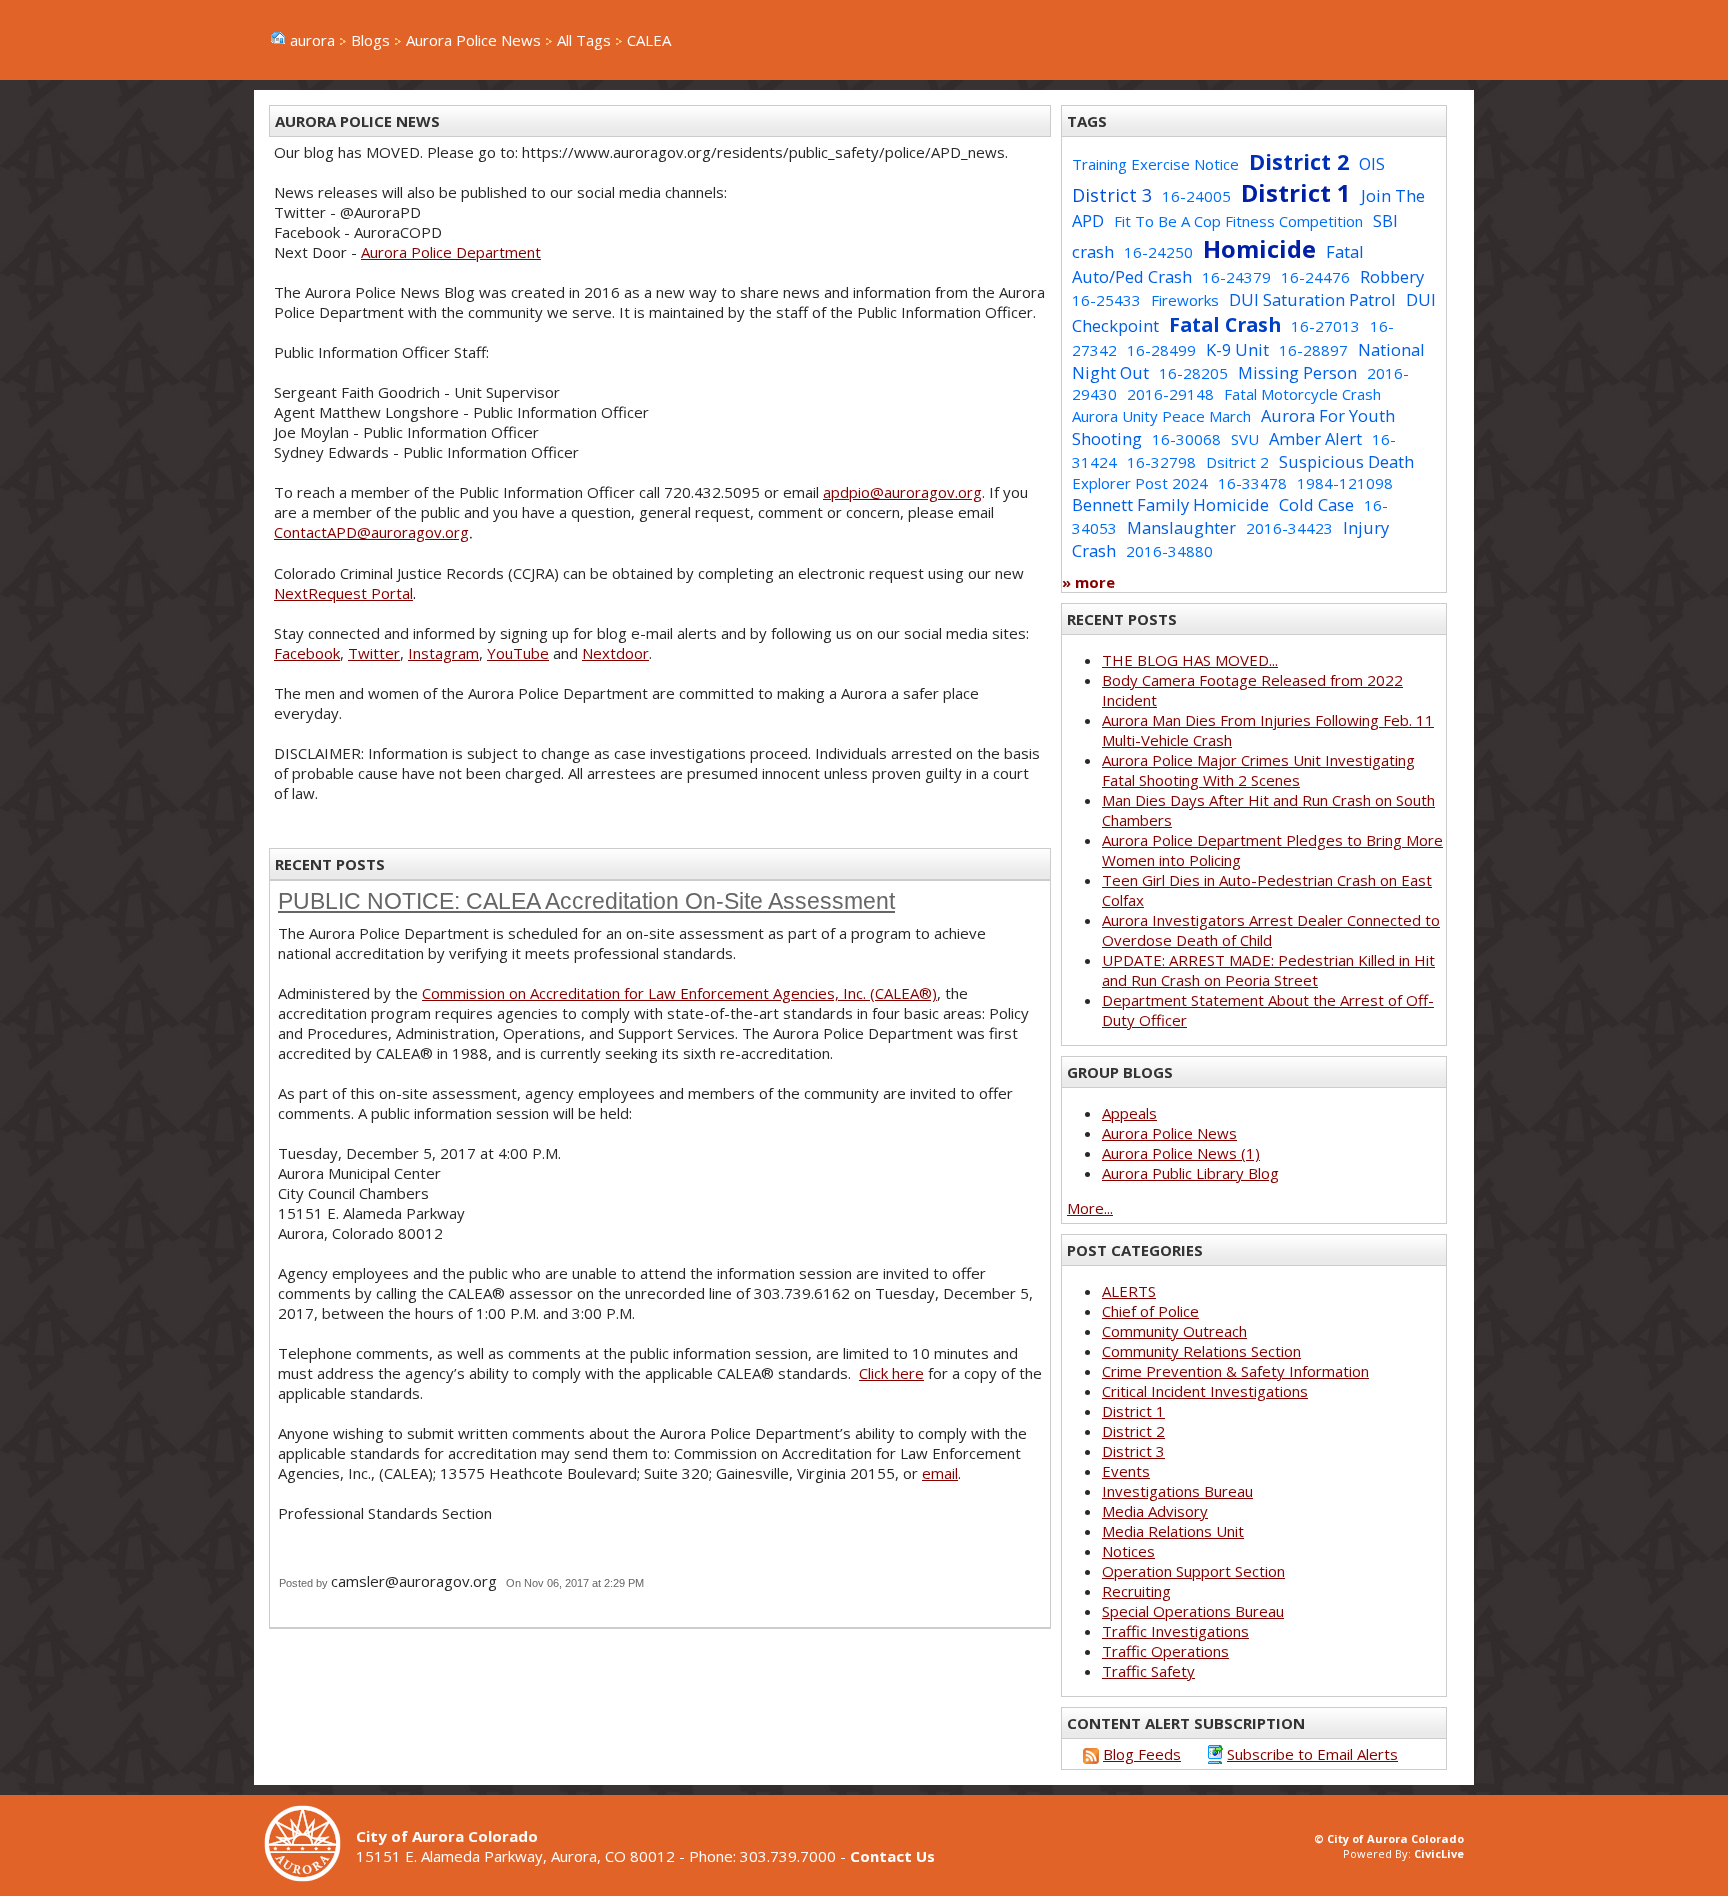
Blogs (370, 40)
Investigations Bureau (1177, 1491)
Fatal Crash (1225, 324)
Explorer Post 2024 (1140, 483)
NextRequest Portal (343, 593)
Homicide (1259, 248)
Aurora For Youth (1328, 415)
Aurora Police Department (451, 252)
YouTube (518, 653)
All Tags (584, 40)
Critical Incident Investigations (1205, 1391)
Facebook (307, 653)
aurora (312, 40)
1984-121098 (1345, 483)
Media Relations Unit (1173, 1531)
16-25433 (1106, 300)
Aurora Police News (473, 40)
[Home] (310, 1876)
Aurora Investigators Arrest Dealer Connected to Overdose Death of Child (1271, 930)
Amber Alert (1315, 438)
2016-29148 (1170, 394)
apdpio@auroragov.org (902, 492)
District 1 (1296, 192)
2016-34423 (1289, 528)
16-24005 (1196, 196)
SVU (1245, 439)
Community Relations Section (1201, 1351)
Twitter (374, 653)
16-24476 (1315, 277)
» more (1088, 582)
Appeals (1129, 1113)
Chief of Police (1150, 1311)
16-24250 (1158, 252)
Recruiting (1136, 1591)
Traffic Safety (1148, 1671)
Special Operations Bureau (1193, 1611)
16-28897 (1313, 350)
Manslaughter (1181, 527)
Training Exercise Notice (1155, 164)
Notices (1128, 1551)
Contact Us (892, 1856)
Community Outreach (1174, 1331)
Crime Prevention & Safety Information (1235, 1371)
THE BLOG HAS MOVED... (1190, 660)
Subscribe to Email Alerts (1312, 1754)
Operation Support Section (1193, 1571)
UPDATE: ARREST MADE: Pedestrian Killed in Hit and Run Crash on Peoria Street (1268, 970)
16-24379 (1236, 277)
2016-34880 (1169, 551)
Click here (891, 1373)
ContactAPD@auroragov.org (371, 532)
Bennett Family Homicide (1170, 504)
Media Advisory (1155, 1511)
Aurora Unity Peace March (1161, 416)
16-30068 (1186, 439)
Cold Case (1316, 504)
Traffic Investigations (1175, 1631)
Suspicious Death (1346, 461)
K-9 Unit (1237, 349)
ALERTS (1129, 1291)
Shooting (1107, 438)
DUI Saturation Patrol (1312, 299)
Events (1126, 1471)
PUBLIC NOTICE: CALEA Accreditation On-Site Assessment (586, 901)
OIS (1372, 163)
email (940, 1473)
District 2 (1299, 161)
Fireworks (1185, 300)
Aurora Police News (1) (1181, 1153)
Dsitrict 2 (1237, 462)
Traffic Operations (1165, 1651)
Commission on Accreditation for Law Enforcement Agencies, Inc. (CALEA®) (679, 993)
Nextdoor (615, 653)
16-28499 (1161, 350)
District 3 (1112, 195)
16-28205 (1193, 373)
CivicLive (1439, 1853)
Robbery (1392, 276)
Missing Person (1297, 372)
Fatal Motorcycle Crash (1302, 394)
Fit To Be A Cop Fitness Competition (1238, 221)
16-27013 (1325, 326)
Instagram (443, 653)
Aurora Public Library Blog (1190, 1173)
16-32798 (1161, 462)
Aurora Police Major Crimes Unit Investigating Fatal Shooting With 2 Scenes (1258, 770)
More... (1090, 1208)
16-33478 (1252, 483)
